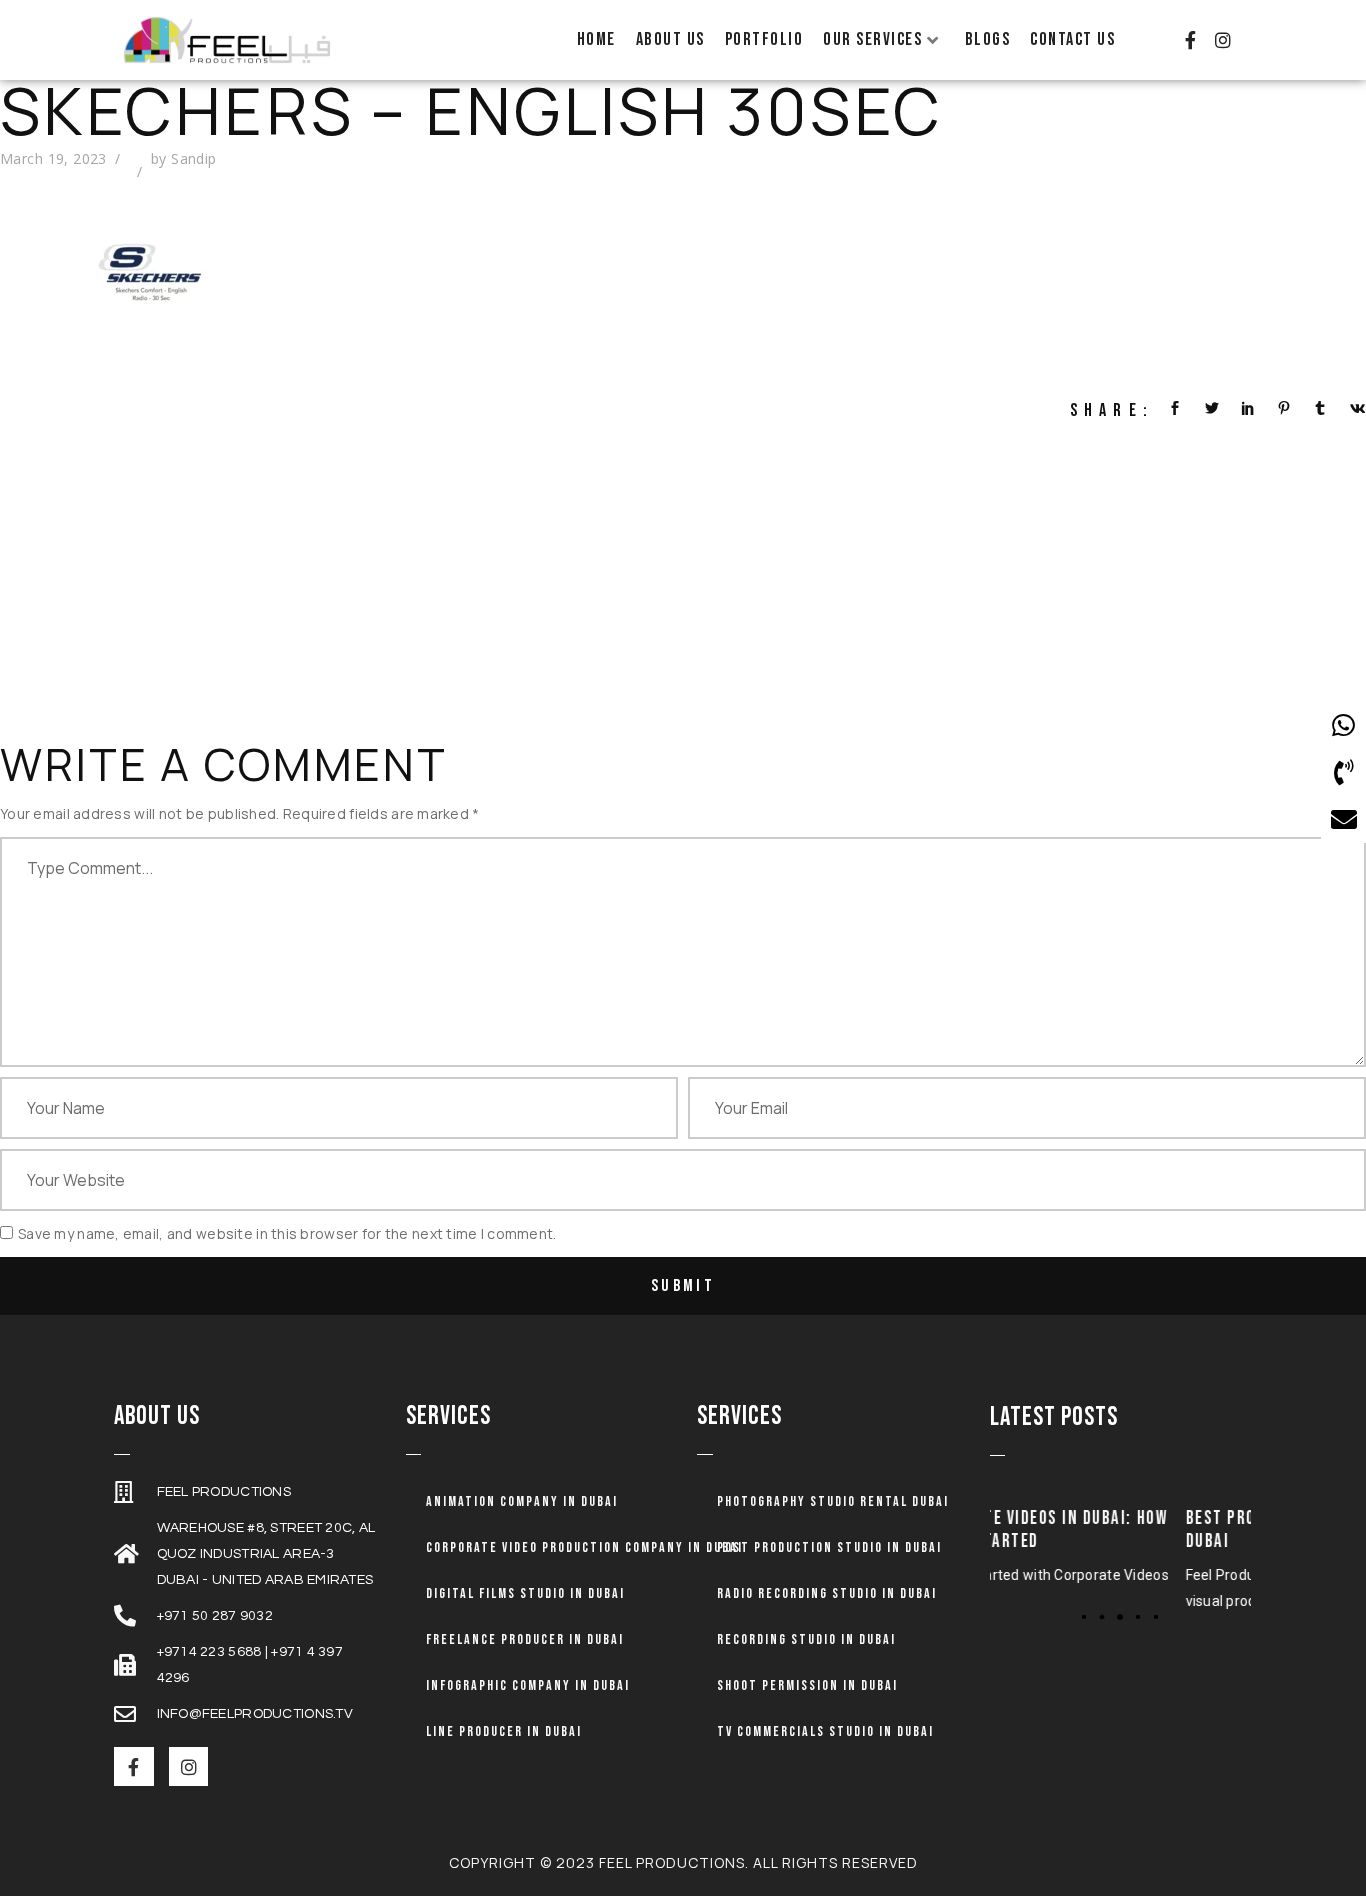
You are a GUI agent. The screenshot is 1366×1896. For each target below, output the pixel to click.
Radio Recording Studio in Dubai (827, 1593)
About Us (670, 39)
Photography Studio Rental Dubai (833, 1501)
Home (596, 39)
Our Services (872, 39)
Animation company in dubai (522, 1501)
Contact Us (1072, 39)
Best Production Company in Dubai (1130, 1530)
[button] (1084, 1616)
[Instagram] (1223, 40)
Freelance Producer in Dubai (525, 1639)
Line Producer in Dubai (504, 1731)
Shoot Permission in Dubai (807, 1685)
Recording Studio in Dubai (806, 1639)
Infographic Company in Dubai (528, 1685)
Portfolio (764, 39)
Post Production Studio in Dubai (829, 1547)
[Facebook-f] (1190, 40)
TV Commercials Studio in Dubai (825, 1731)
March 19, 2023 (53, 158)
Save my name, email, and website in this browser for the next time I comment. (287, 1233)
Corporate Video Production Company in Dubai (584, 1547)
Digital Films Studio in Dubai (525, 1593)
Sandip (194, 158)
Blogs (988, 39)
